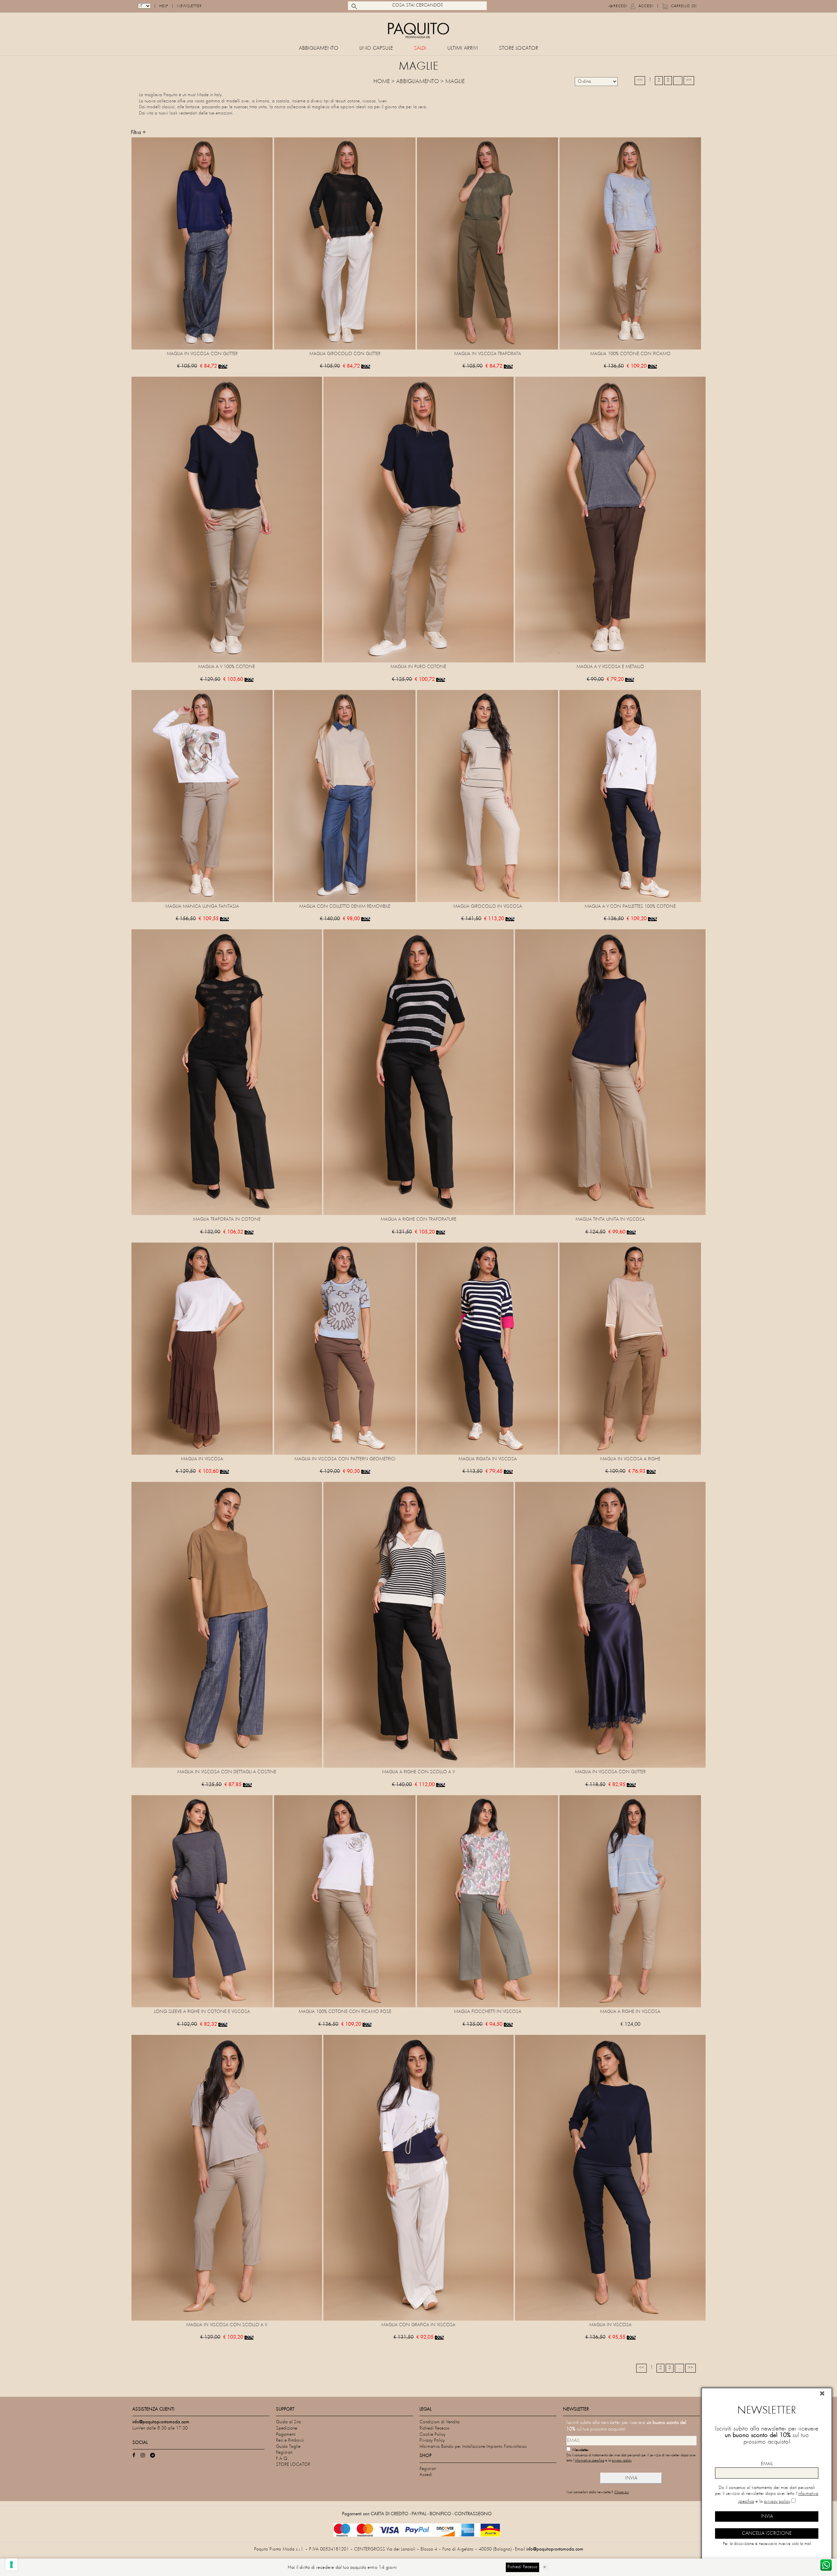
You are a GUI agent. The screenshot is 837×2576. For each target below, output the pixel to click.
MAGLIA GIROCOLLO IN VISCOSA (488, 907)
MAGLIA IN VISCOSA (202, 1459)
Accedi (646, 6)
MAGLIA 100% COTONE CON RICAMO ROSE (345, 2012)
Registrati (284, 2453)
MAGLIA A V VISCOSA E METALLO (610, 667)
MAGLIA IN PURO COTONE (418, 667)
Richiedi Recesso (435, 2428)
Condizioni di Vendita (440, 2422)
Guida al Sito (289, 2422)
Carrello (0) (684, 6)
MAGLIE (455, 82)
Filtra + (138, 133)
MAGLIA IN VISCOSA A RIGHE (630, 1459)
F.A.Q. (282, 2459)
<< (640, 80)
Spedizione (287, 2428)
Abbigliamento (319, 49)
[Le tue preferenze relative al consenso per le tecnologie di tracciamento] (11, 2565)
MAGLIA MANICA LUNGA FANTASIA (202, 907)
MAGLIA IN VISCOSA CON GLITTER (202, 354)
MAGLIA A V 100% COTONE (227, 667)
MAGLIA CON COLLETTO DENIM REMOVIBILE (345, 907)
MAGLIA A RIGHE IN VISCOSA (630, 2012)
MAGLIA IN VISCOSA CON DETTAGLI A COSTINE (227, 1772)
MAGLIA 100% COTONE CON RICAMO (630, 354)
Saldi (420, 49)
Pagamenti (286, 2435)
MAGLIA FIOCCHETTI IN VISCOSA (488, 2012)
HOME (382, 82)
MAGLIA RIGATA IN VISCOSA (488, 1459)
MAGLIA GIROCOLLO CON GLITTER (345, 354)
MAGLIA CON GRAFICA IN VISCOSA (418, 2325)
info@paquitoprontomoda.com (555, 2549)
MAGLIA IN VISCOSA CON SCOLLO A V (227, 2325)
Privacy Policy (432, 2440)
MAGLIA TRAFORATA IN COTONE (227, 1219)
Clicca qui (622, 2492)
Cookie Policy (432, 2435)
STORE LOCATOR (519, 49)
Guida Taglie (288, 2447)
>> (689, 80)
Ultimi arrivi (463, 49)
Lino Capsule (376, 49)
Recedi (620, 6)
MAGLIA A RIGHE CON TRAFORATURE (418, 1219)
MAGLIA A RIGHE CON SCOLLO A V (418, 1772)
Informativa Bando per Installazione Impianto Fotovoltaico (473, 2447)
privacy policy (622, 2461)
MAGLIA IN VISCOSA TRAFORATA (488, 354)
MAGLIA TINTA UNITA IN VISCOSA (610, 1219)
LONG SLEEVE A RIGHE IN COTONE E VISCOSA (202, 2012)
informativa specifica (589, 2461)
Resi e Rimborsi (290, 2440)
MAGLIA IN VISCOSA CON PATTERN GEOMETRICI (345, 1459)
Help (164, 6)
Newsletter (189, 6)
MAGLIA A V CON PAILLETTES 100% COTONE (630, 907)
